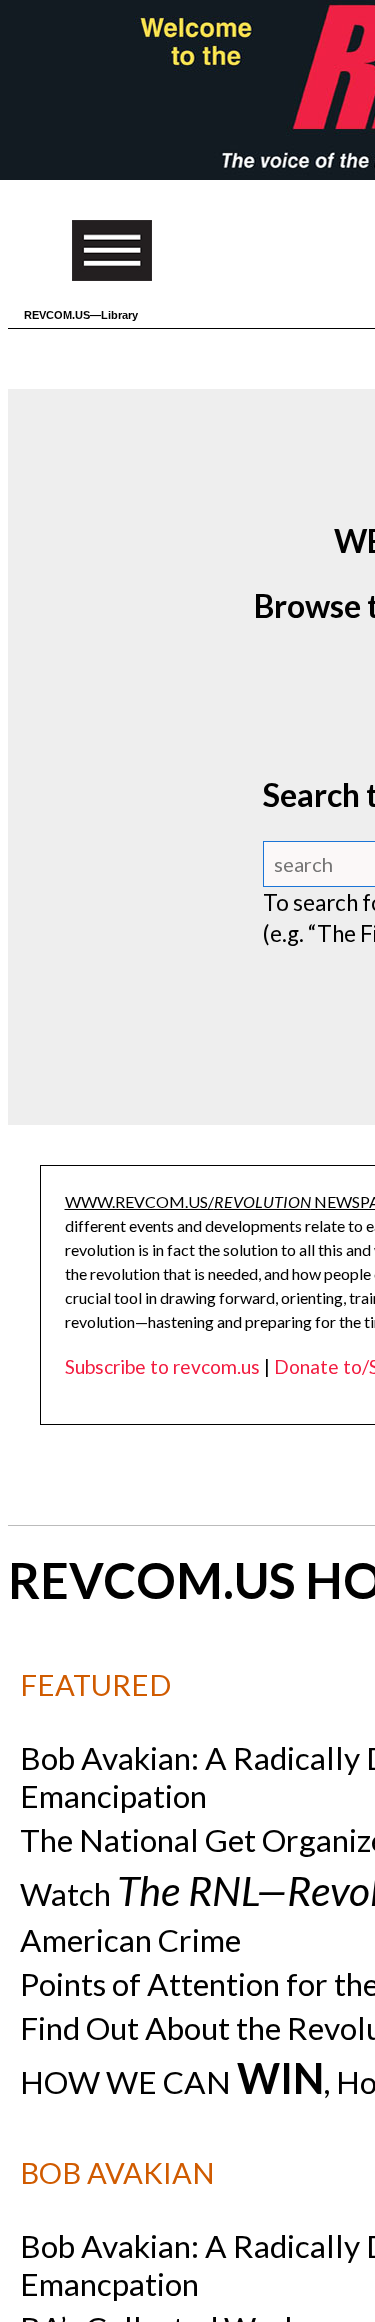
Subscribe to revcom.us (162, 1366)
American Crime (130, 1940)
